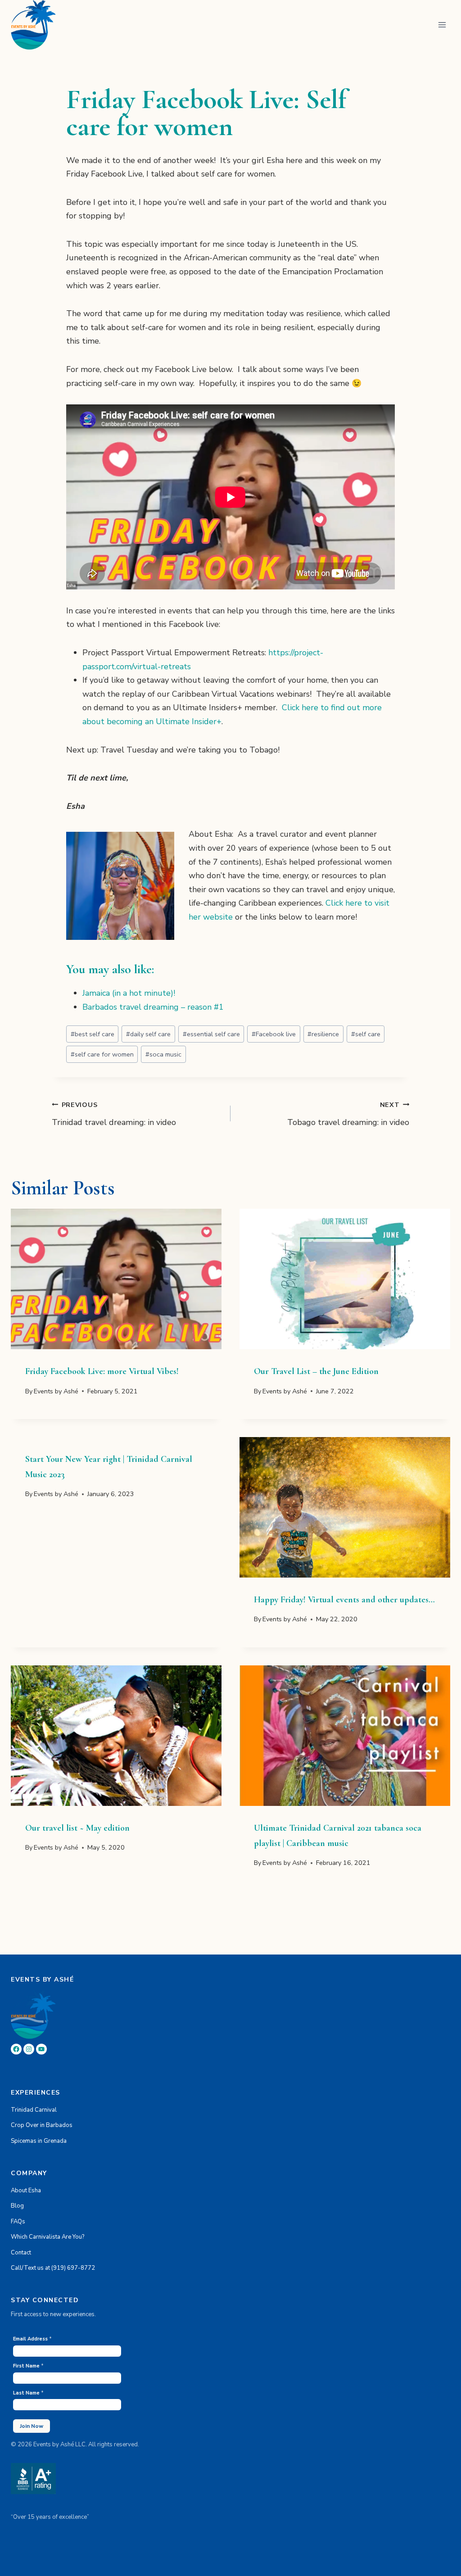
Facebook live (274, 1034)
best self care (93, 1034)
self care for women (102, 1054)
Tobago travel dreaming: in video (348, 1114)
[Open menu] (442, 25)
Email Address (32, 2339)
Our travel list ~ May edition (77, 1828)
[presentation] (116, 1279)
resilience (323, 1034)
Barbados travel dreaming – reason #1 (153, 1007)
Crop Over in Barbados (42, 2125)
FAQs (18, 2222)
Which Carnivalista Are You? (47, 2237)
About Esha (26, 2191)
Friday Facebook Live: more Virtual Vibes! (102, 1371)
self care (366, 1034)
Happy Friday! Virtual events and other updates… (344, 1600)
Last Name (28, 2393)
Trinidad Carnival (34, 2110)
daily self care (148, 1034)
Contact (21, 2253)
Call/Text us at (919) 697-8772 (53, 2268)
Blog (17, 2206)
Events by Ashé (56, 1391)
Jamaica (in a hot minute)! (129, 993)
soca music (163, 1054)
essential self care (211, 1034)
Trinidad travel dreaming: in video (114, 1114)
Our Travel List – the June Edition (316, 1371)
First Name (28, 2366)
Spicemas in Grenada (39, 2141)
